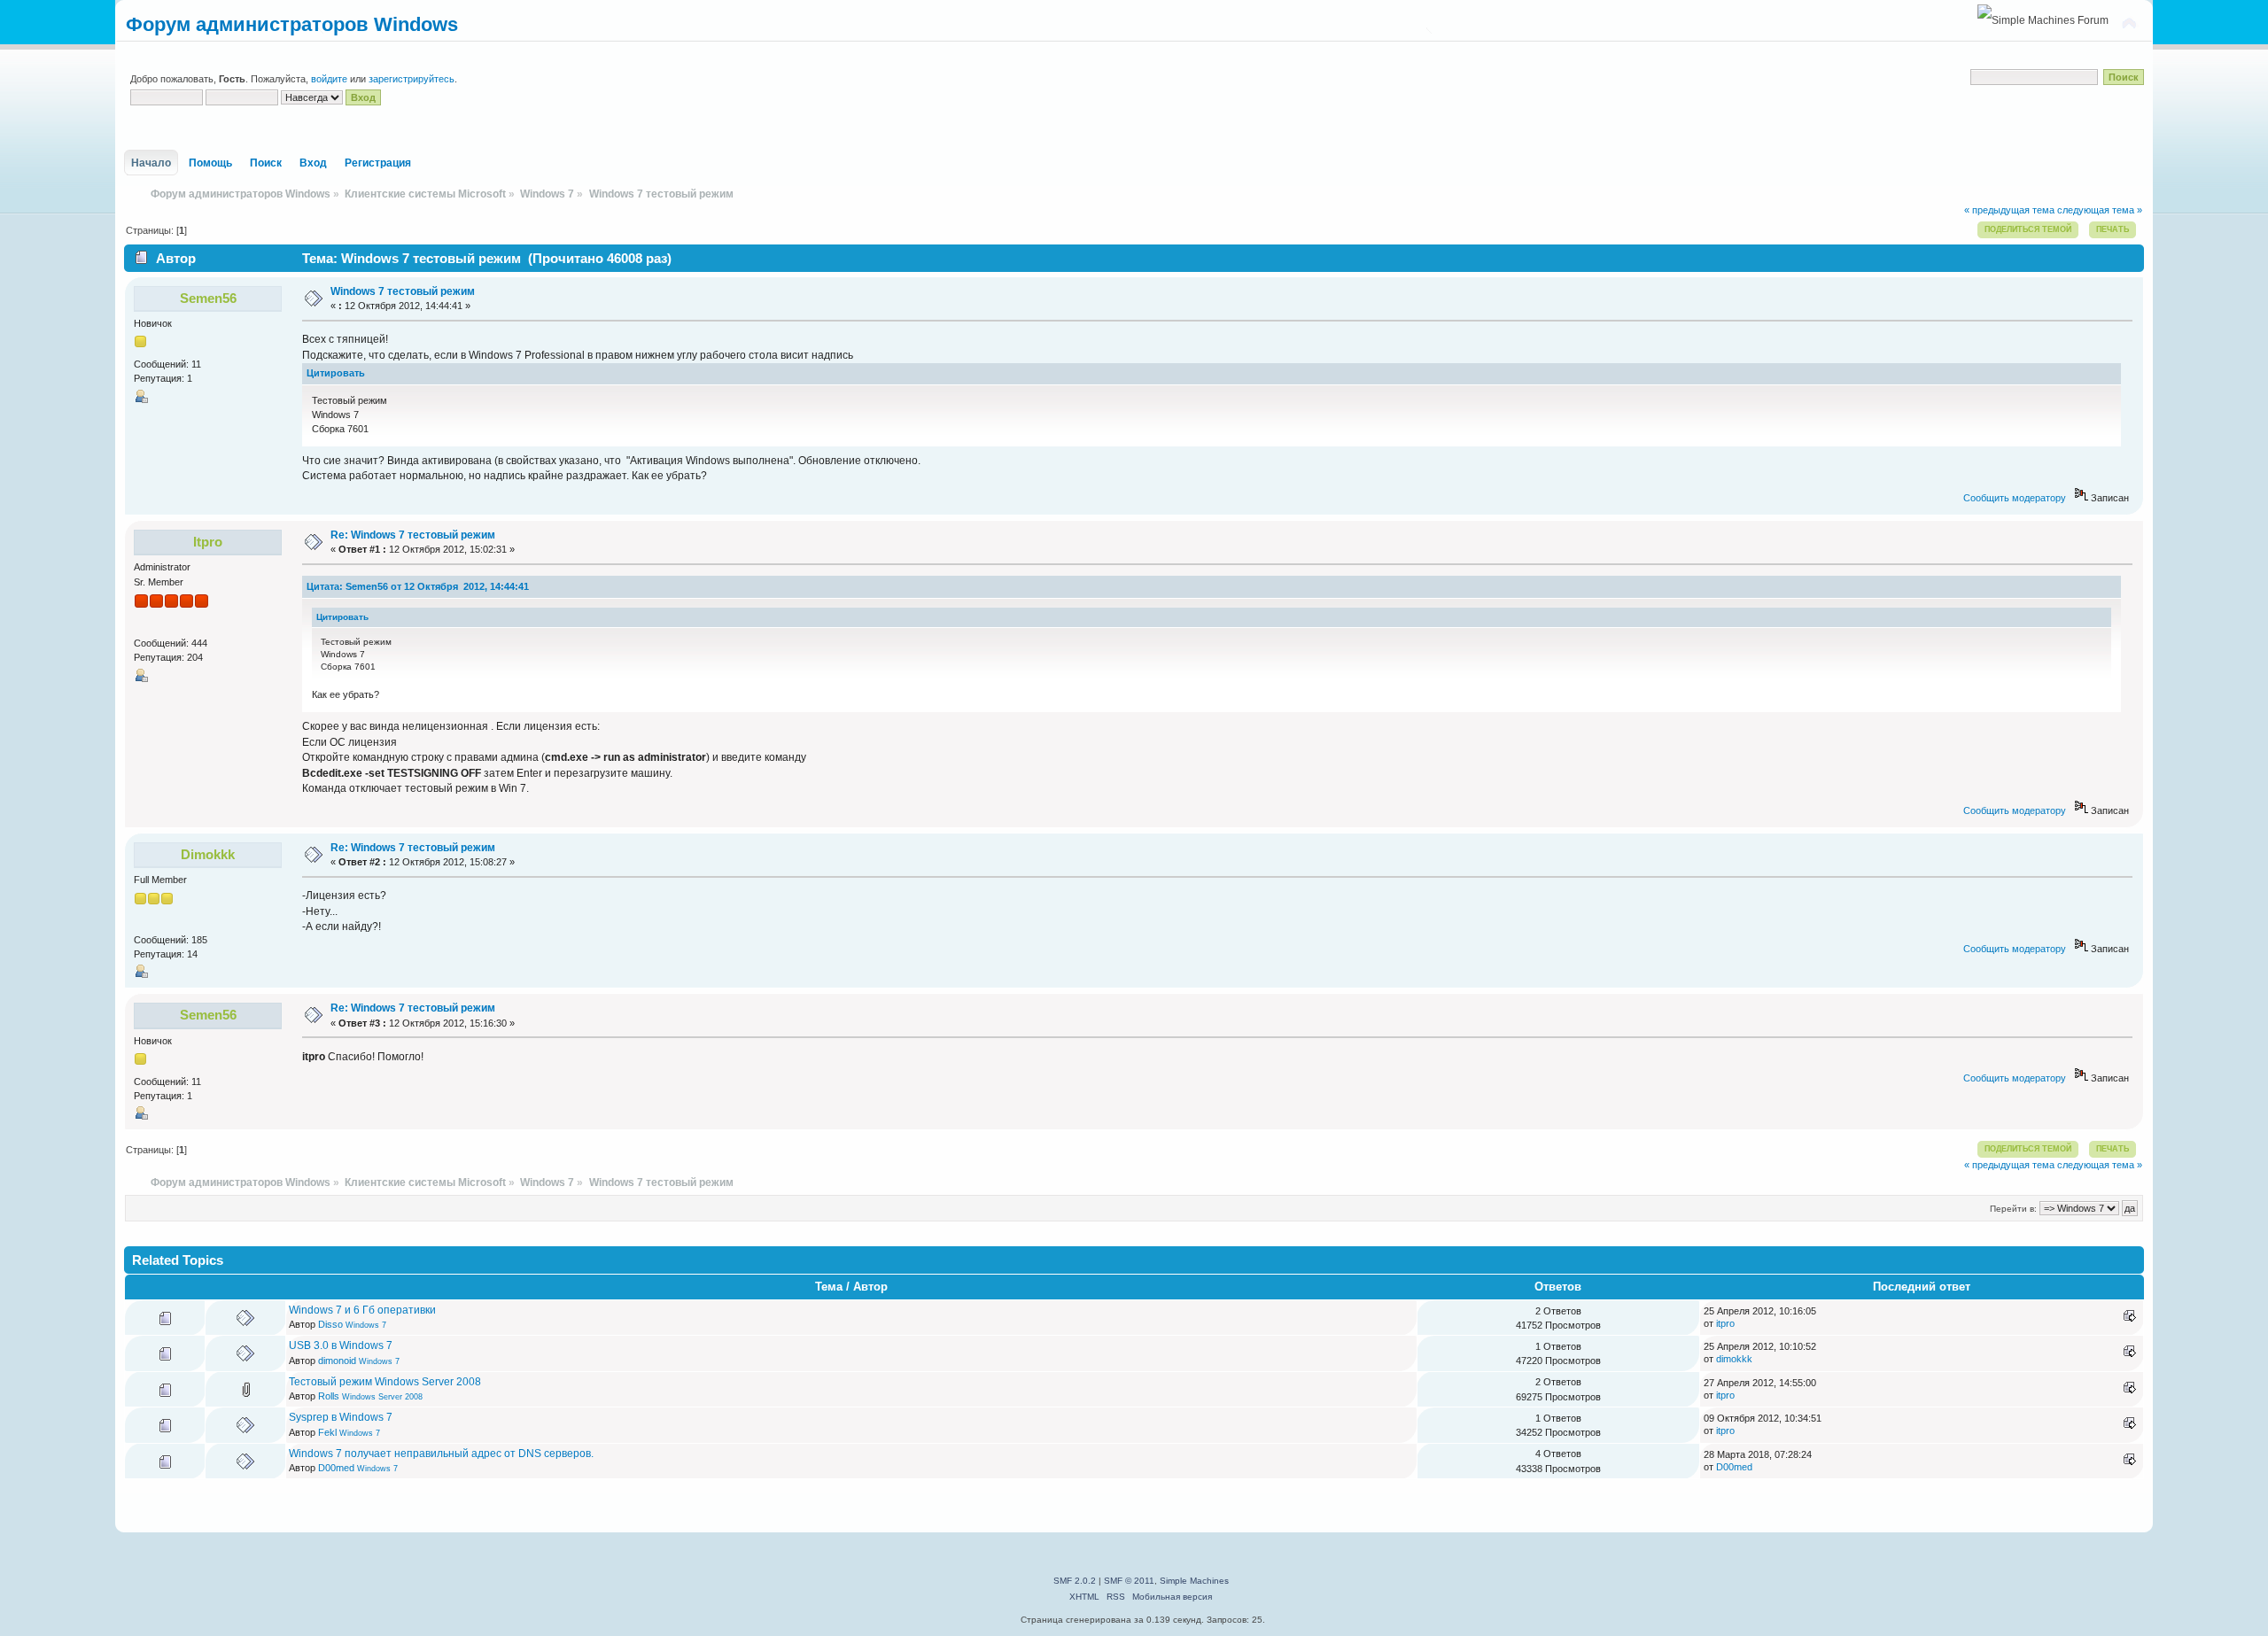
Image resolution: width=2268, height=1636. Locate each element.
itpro (208, 542)
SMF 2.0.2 (1075, 1581)
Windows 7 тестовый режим (403, 291)
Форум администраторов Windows (292, 24)
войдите (329, 79)
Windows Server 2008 (382, 1397)
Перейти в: (2013, 1209)
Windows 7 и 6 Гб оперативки (362, 1310)
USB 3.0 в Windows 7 (341, 1345)
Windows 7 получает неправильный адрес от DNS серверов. (441, 1454)
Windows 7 (366, 1325)
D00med (336, 1468)
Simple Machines (1194, 1581)
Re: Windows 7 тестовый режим (413, 535)
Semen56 (208, 298)
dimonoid (337, 1361)
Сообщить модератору (2015, 498)
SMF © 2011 (1129, 1581)
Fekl (327, 1432)
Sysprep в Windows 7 (341, 1417)
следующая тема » (2100, 210)
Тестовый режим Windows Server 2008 (385, 1382)
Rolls (329, 1396)
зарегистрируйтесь (412, 79)
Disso (330, 1324)
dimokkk (208, 854)
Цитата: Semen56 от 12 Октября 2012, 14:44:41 (418, 586)
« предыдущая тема (2009, 210)
